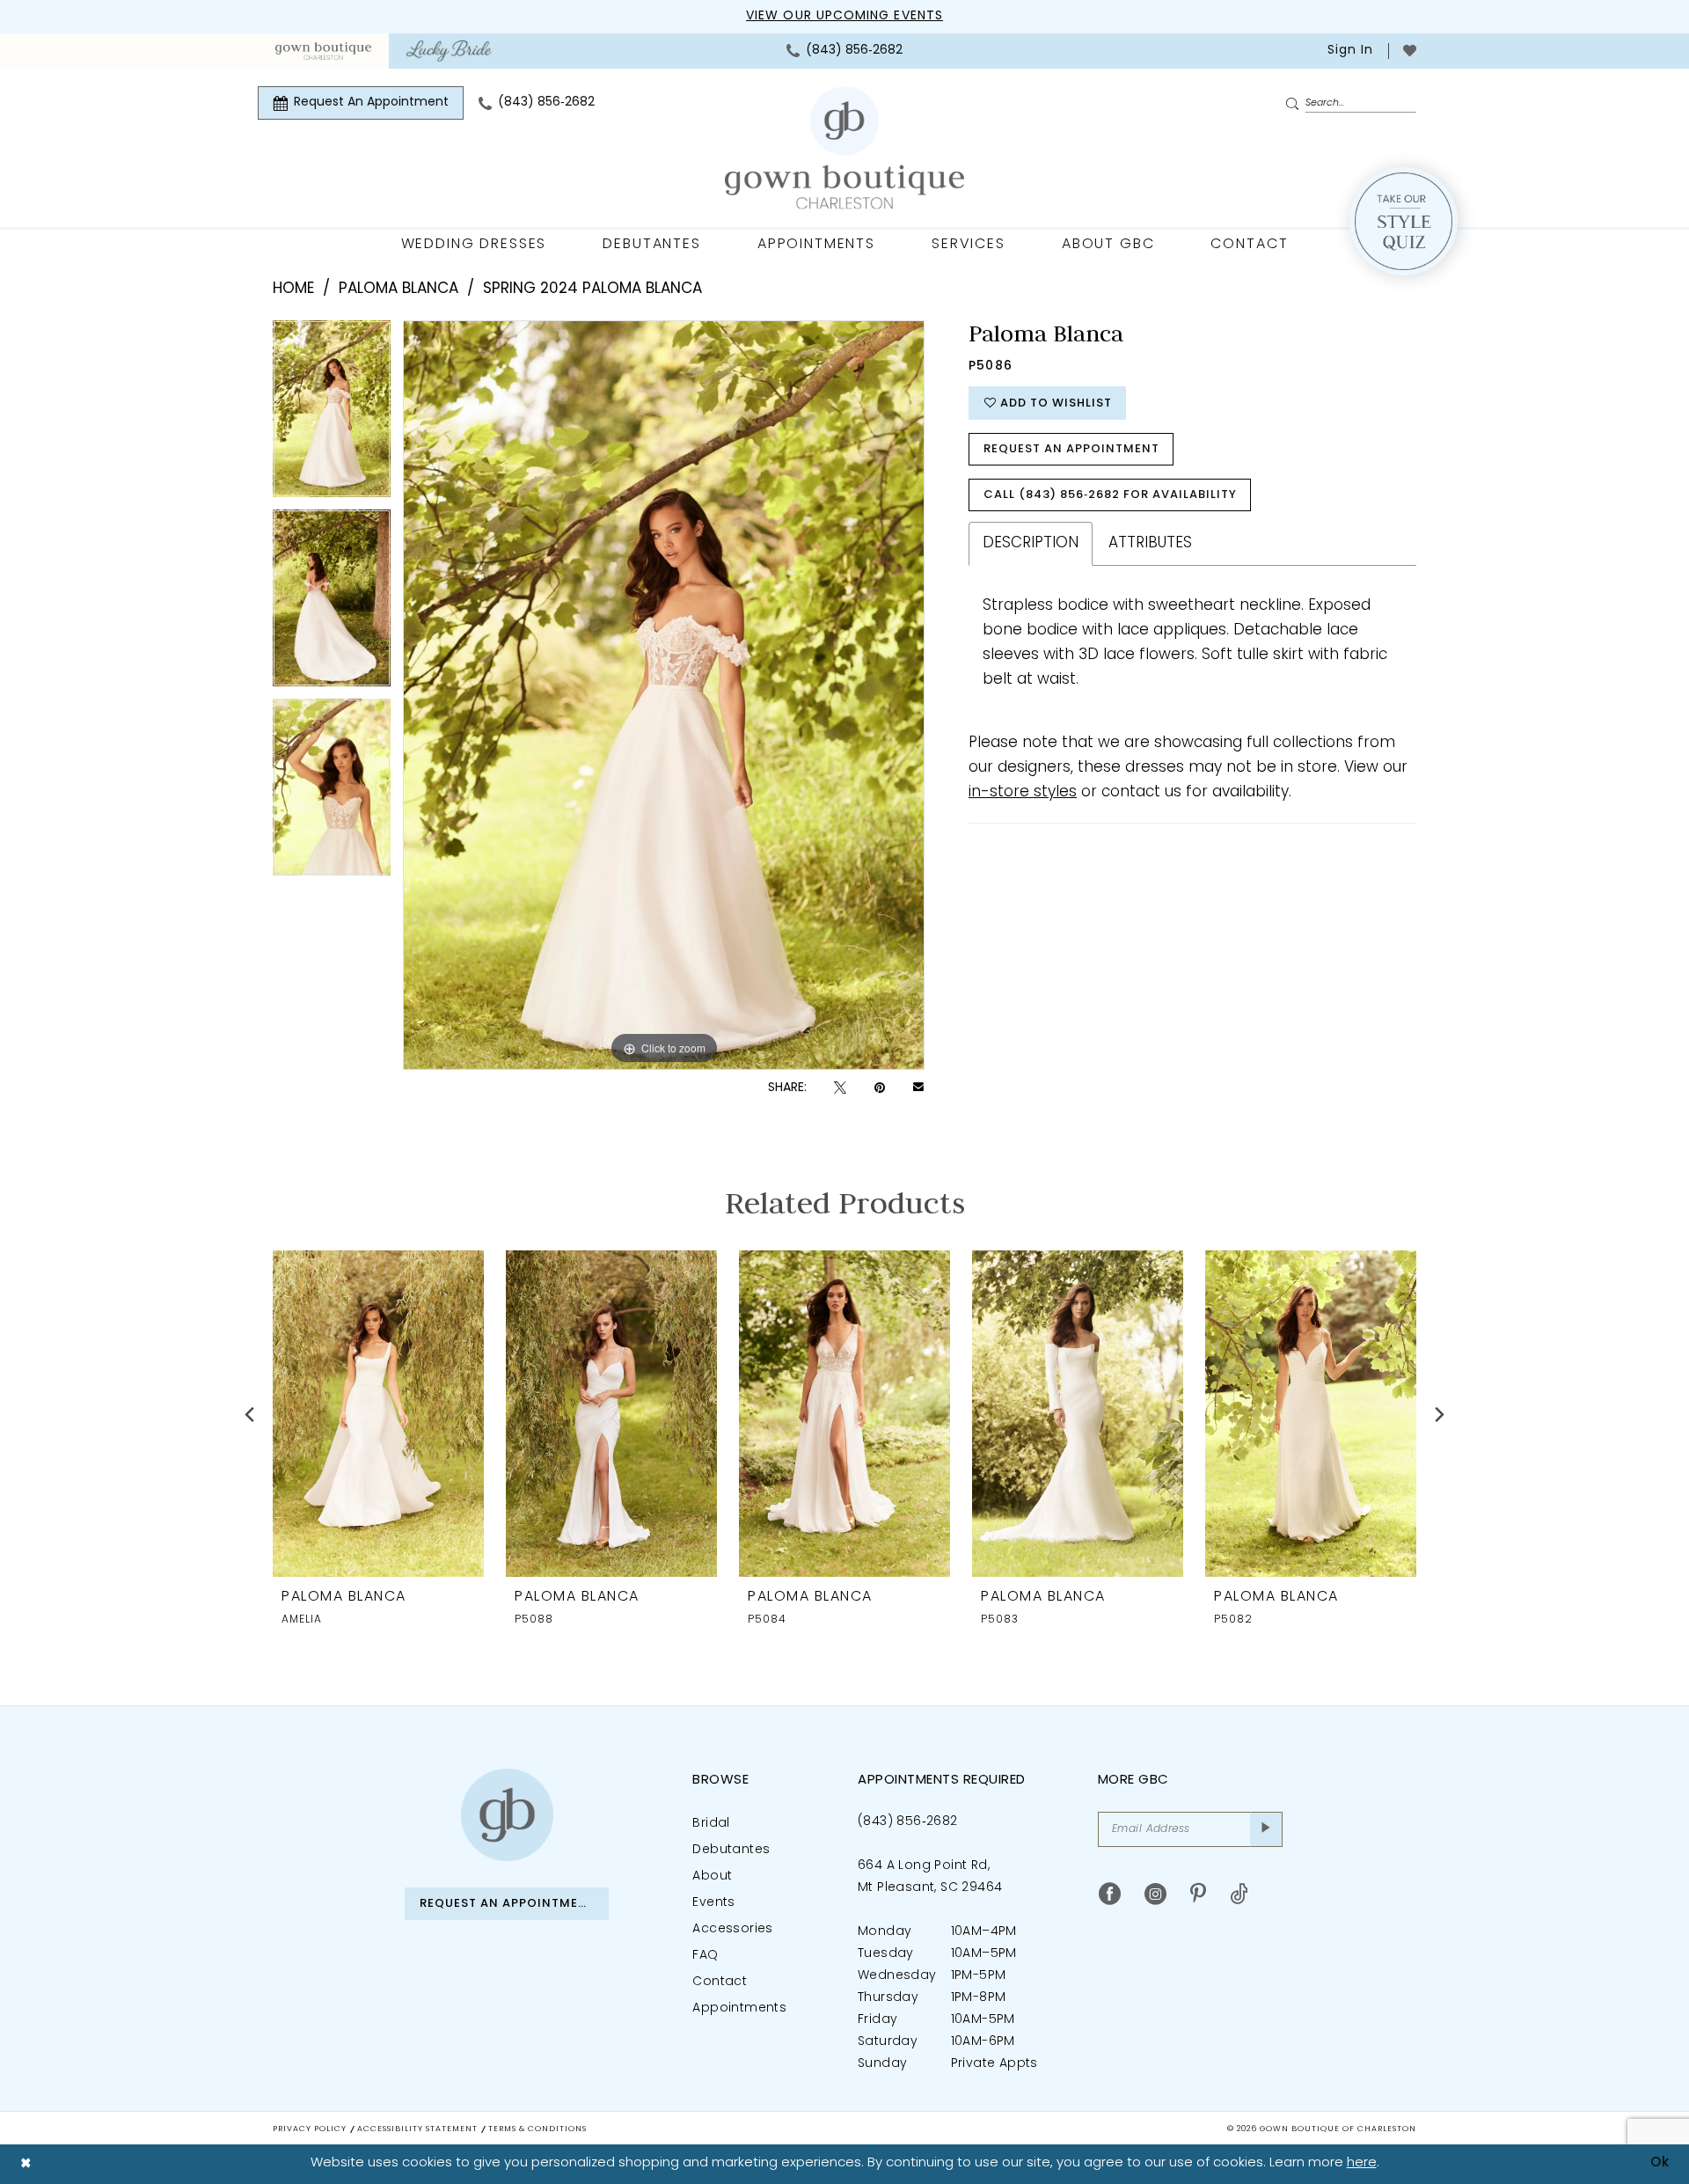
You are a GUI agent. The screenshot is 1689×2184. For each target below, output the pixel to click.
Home (293, 289)
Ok (1660, 2163)
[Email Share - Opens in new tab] (918, 1088)
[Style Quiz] (1404, 221)
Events (713, 1903)
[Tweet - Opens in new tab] (840, 1088)
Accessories (732, 1929)
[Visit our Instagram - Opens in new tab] (1155, 1894)
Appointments (739, 2008)
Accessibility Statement (417, 2129)
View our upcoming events (844, 16)
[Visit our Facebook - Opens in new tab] (1110, 1894)
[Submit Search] (1295, 104)
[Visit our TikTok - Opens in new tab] (1239, 1894)
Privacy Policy (310, 2129)
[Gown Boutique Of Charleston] (844, 148)
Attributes (1150, 543)
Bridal (711, 1824)
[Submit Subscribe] (1266, 1829)
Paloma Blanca (398, 289)
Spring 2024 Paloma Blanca (592, 289)
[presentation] (378, 1414)
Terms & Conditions (537, 2129)
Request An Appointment (1071, 449)
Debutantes (731, 1850)
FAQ (705, 1956)
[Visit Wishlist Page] (1410, 51)
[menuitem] (323, 51)
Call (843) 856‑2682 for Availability (1110, 495)
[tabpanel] (332, 415)
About (712, 1876)
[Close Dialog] (26, 2164)
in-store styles (1023, 792)
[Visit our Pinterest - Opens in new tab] (1198, 1894)
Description (1031, 543)
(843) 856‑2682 (908, 1822)
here (1362, 2163)
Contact (720, 1982)
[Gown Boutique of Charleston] (507, 1815)
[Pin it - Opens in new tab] (880, 1088)
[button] (1349, 51)
